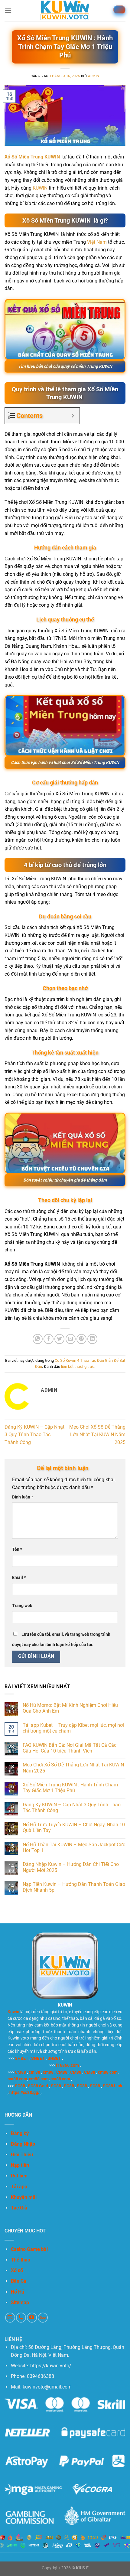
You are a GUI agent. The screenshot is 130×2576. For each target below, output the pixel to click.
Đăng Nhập (23, 2144)
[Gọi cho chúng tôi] (21, 2318)
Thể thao (21, 2260)
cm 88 (34, 2072)
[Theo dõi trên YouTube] (32, 2318)
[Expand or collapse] (73, 416)
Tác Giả (19, 2208)
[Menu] (8, 10)
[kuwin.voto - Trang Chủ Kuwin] (65, 11)
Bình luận (23, 1497)
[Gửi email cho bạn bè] (71, 1339)
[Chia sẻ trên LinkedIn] (92, 1339)
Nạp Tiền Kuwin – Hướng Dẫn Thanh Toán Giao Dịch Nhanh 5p (74, 1887)
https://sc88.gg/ (24, 2092)
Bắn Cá (19, 2281)
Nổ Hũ (18, 2292)
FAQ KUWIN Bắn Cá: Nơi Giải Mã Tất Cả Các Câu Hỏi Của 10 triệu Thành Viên (70, 1748)
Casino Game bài (29, 2249)
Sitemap (20, 2302)
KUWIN (40, 188)
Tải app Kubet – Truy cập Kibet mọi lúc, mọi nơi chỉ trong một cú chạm (73, 1728)
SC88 (20, 2086)
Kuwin (13, 2012)
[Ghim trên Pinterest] (81, 1339)
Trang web (22, 1606)
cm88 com (108, 2072)
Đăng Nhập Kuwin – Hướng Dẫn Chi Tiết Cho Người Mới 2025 (71, 1867)
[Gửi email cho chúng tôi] (10, 2318)
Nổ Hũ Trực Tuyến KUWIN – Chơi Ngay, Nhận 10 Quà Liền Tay (74, 1828)
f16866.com (67, 2065)
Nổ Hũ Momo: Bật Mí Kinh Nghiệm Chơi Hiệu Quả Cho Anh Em (70, 1708)
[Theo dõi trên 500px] (43, 2318)
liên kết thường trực (78, 1366)
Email (19, 1578)
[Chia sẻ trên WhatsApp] (38, 1339)
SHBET (22, 2058)
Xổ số (17, 2270)
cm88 (48, 2072)
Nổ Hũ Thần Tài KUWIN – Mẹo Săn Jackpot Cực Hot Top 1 (74, 1847)
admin (94, 76)
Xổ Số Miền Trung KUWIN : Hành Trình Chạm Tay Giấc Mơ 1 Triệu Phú (70, 1788)
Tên (17, 1549)
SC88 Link (112, 2086)
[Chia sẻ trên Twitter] (59, 1339)
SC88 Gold (38, 2086)
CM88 (20, 2072)
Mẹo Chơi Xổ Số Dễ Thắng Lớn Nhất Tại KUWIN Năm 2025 (97, 1435)
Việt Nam (97, 242)
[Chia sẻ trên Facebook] (49, 1339)
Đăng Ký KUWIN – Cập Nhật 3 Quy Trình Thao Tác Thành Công (34, 1435)
